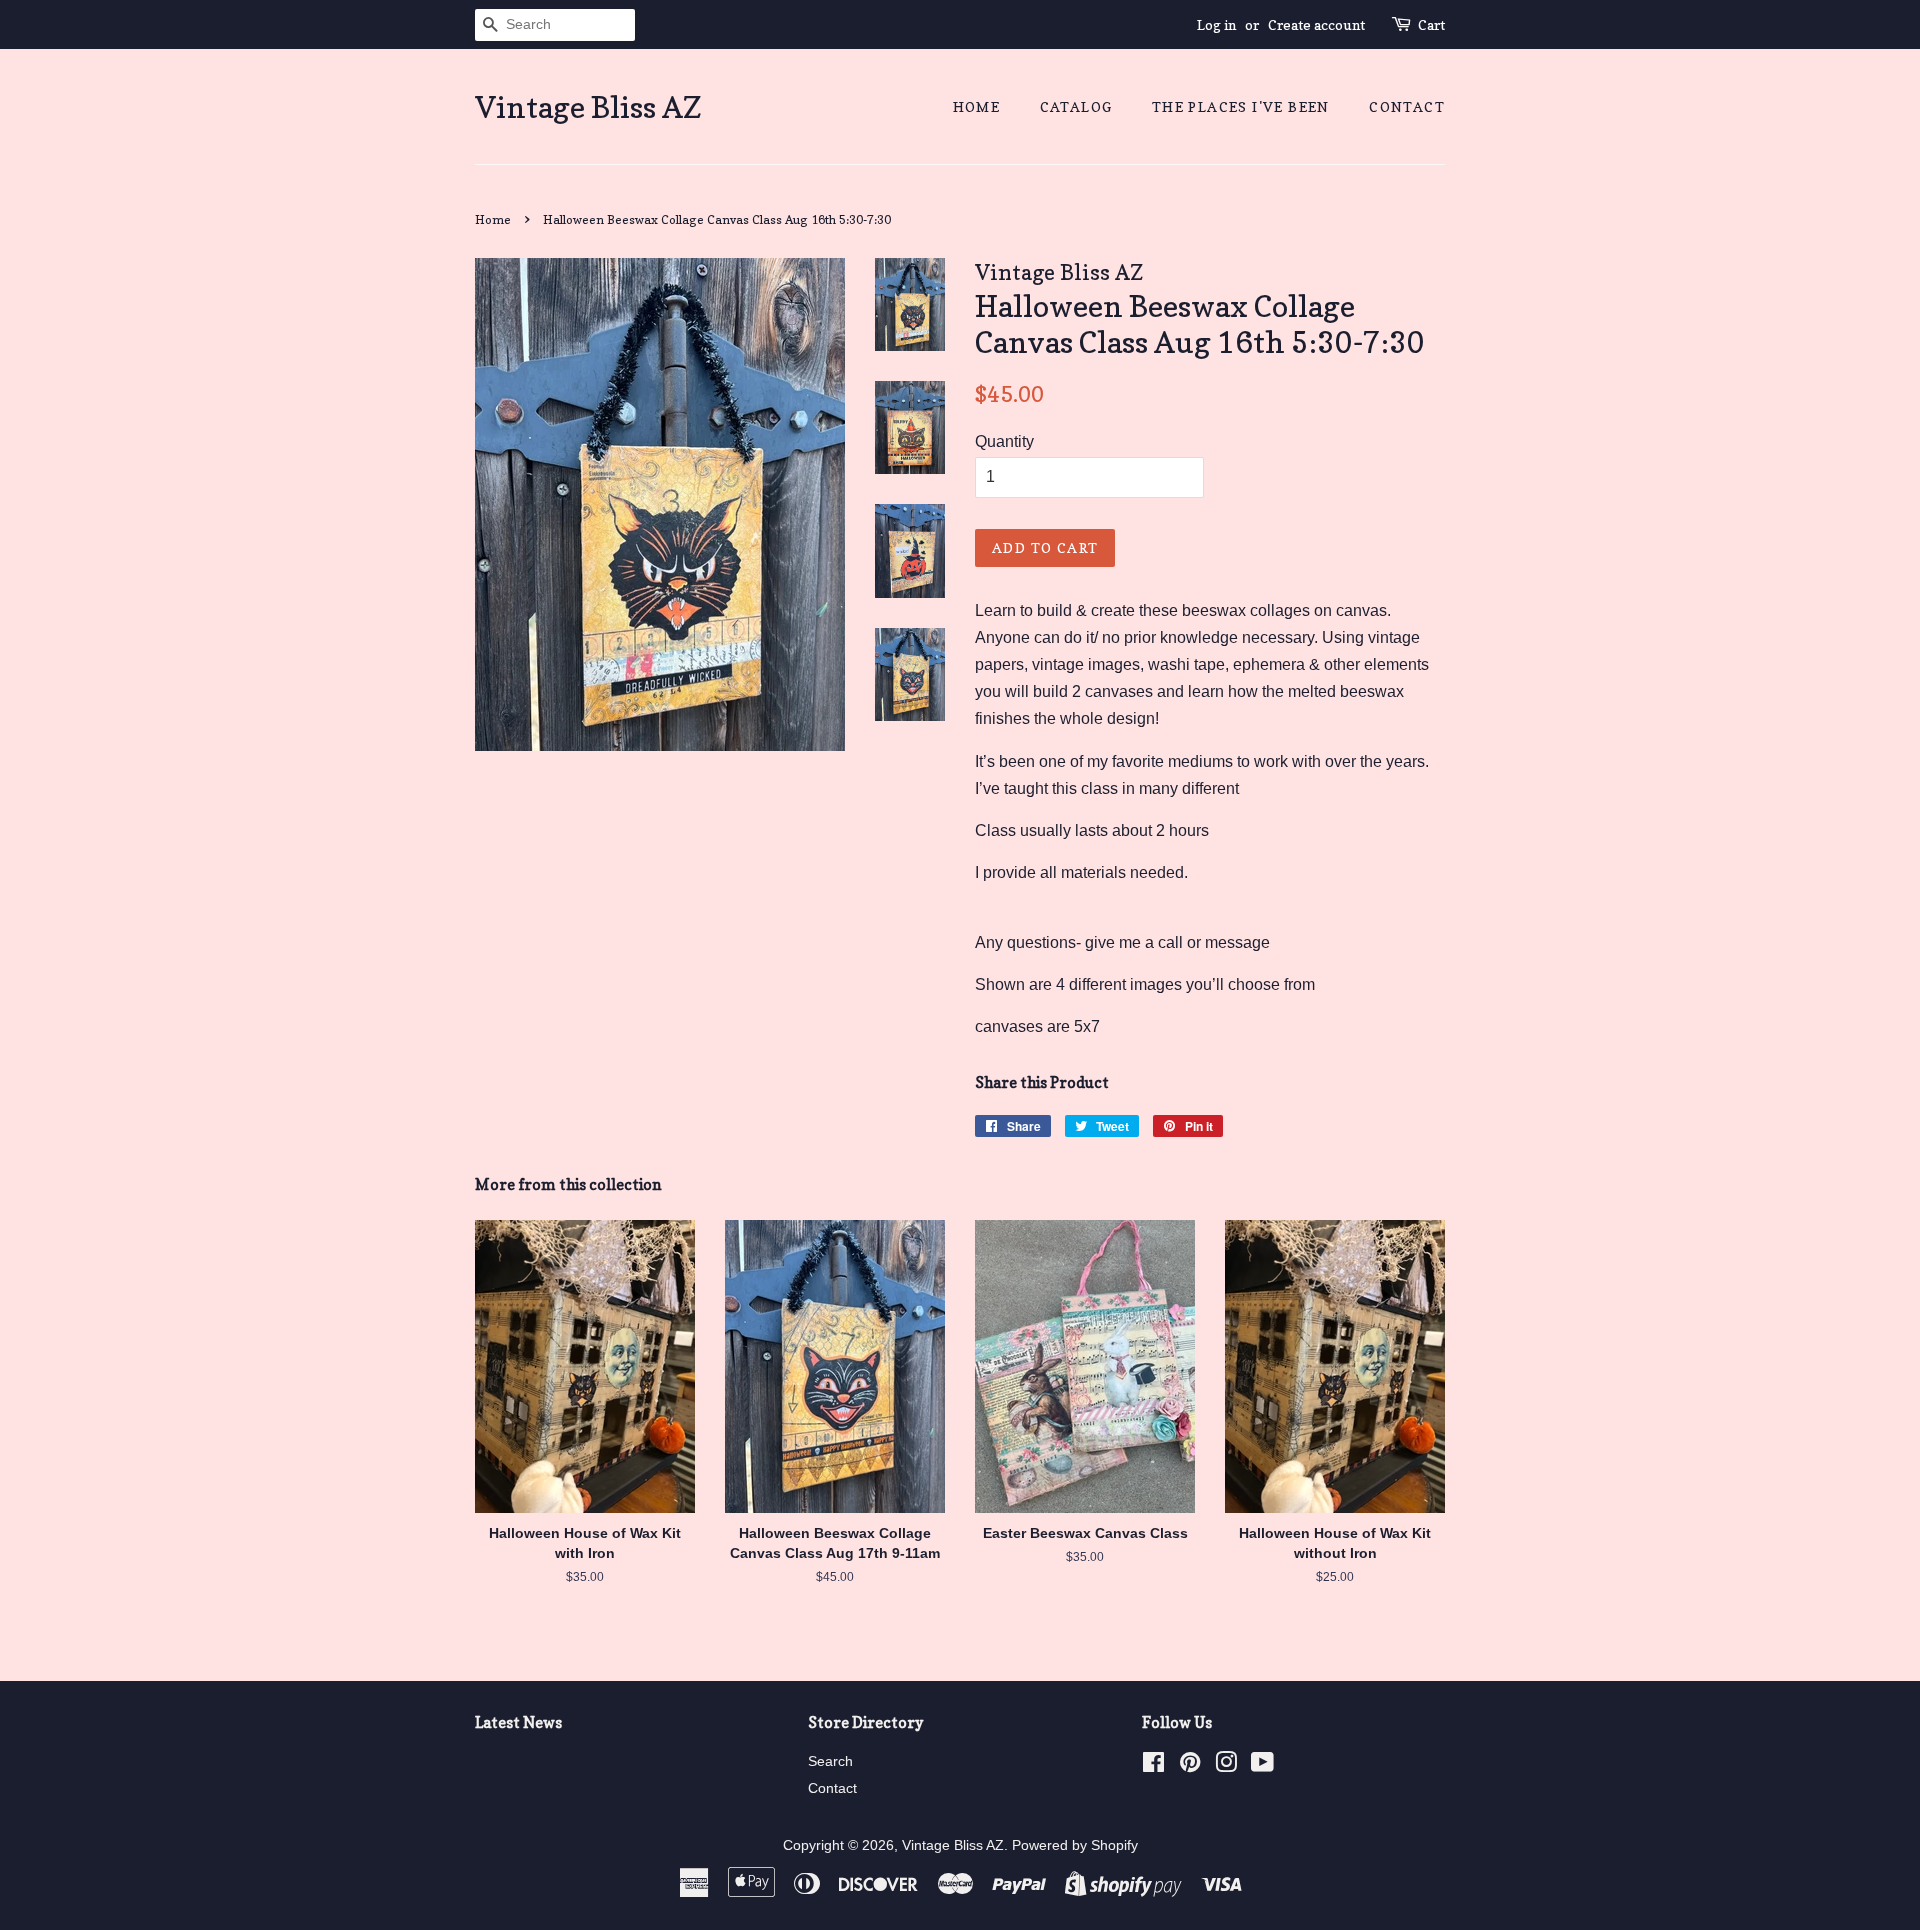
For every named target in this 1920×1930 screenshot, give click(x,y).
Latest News (518, 1722)
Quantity (1004, 441)
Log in (1216, 24)
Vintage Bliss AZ (588, 107)
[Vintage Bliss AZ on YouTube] (1262, 1766)
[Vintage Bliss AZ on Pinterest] (1190, 1766)
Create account (1316, 24)
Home (977, 106)
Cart (1431, 24)
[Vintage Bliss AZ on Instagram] (1226, 1766)
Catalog (1076, 106)
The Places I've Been (1241, 106)
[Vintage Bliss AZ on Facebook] (1153, 1766)
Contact (1407, 106)
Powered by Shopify (1075, 1845)
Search (830, 1761)
